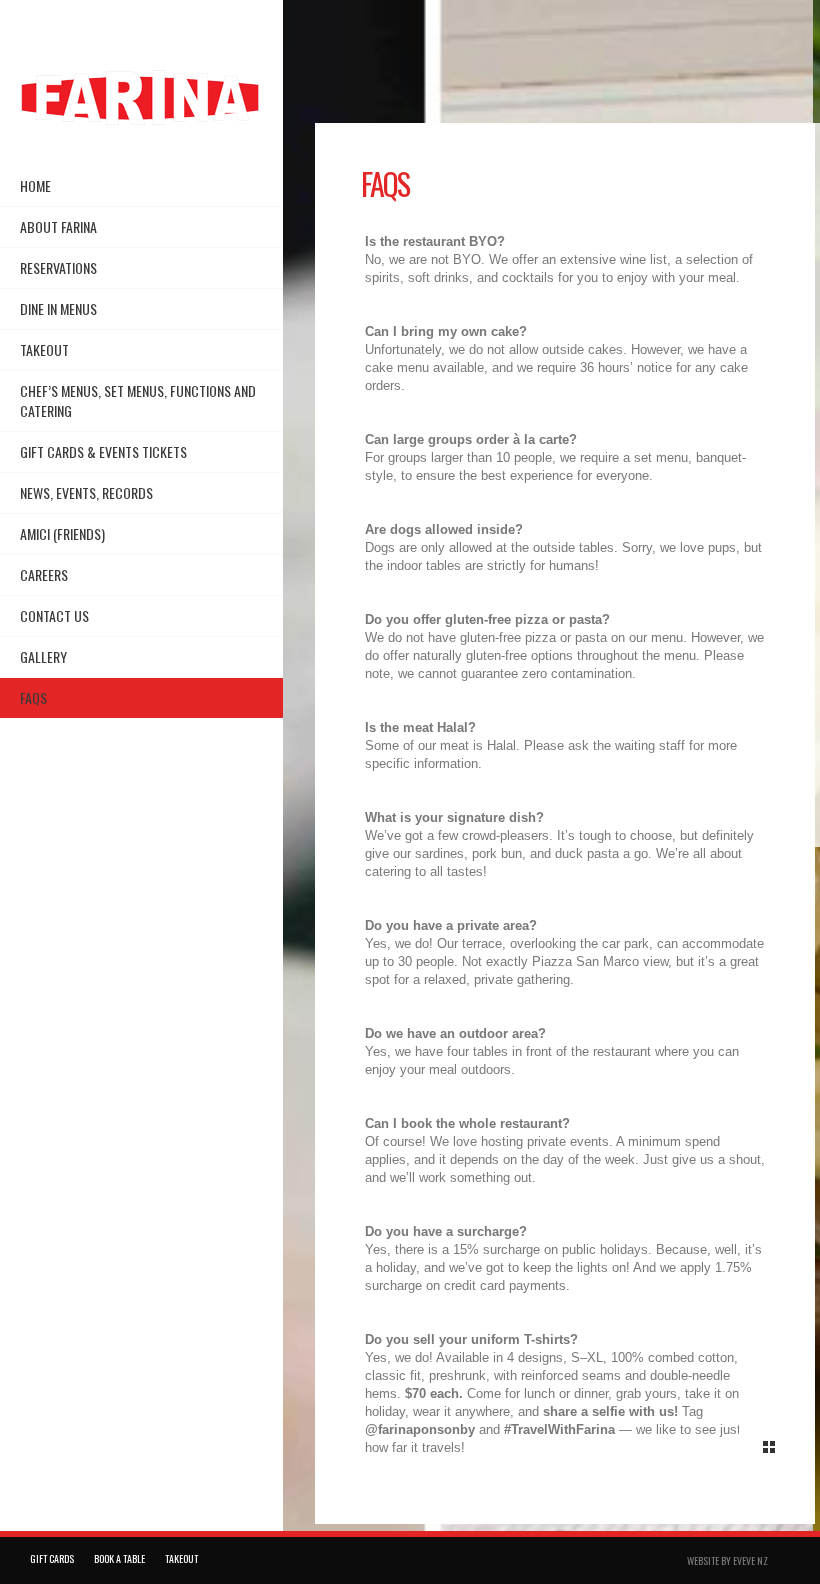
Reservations (58, 267)
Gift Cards (52, 1558)
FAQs (33, 697)
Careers (44, 574)
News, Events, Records (86, 492)
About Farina (58, 226)
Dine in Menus (58, 308)
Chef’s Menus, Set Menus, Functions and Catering (138, 400)
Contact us (54, 615)
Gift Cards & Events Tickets (103, 451)
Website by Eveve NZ (727, 1560)
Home (35, 185)
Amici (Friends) (62, 533)
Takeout (44, 349)
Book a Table (119, 1558)
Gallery (43, 656)
